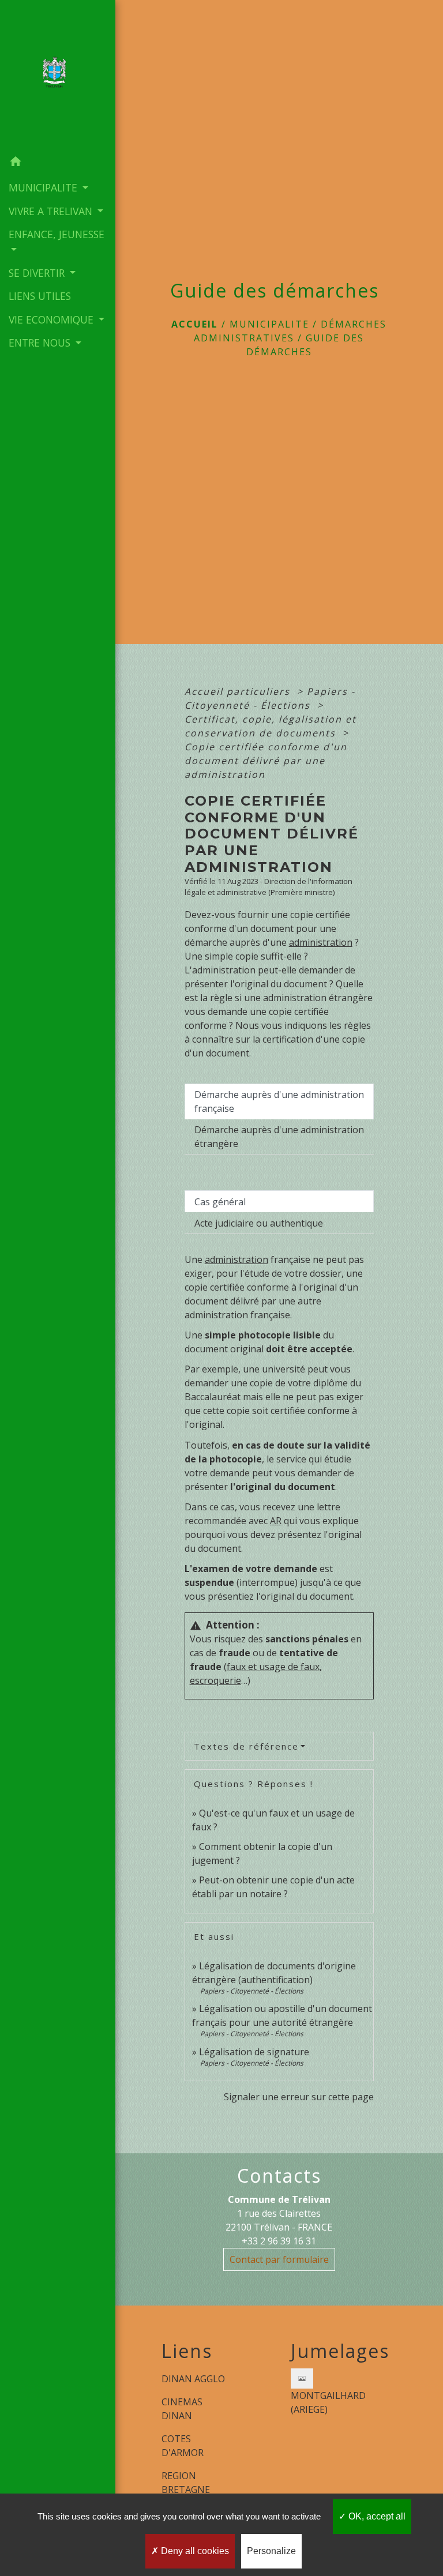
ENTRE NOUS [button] (41, 343)
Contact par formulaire (279, 2259)
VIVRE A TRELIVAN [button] (52, 211)
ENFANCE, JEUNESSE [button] (57, 234)
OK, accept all (376, 2516)
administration (321, 942)
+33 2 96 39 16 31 (279, 2241)
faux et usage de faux (273, 1667)
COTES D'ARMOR (183, 2446)
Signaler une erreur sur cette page (299, 2097)
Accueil (195, 324)
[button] (58, 163)
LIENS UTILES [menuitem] (40, 296)
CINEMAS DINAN (182, 2409)
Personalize (271, 2551)
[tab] (279, 1101)
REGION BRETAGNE (186, 2483)
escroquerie (215, 1680)
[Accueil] (58, 75)
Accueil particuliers (239, 691)
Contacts (279, 2176)
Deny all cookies (194, 2551)
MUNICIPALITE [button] (44, 187)
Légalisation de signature (254, 2052)
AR (276, 1521)
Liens (187, 2351)
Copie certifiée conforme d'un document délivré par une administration (266, 761)
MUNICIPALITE (269, 324)
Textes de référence (246, 1746)
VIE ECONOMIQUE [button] (52, 319)
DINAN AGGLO (193, 2379)
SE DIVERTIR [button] (38, 273)
